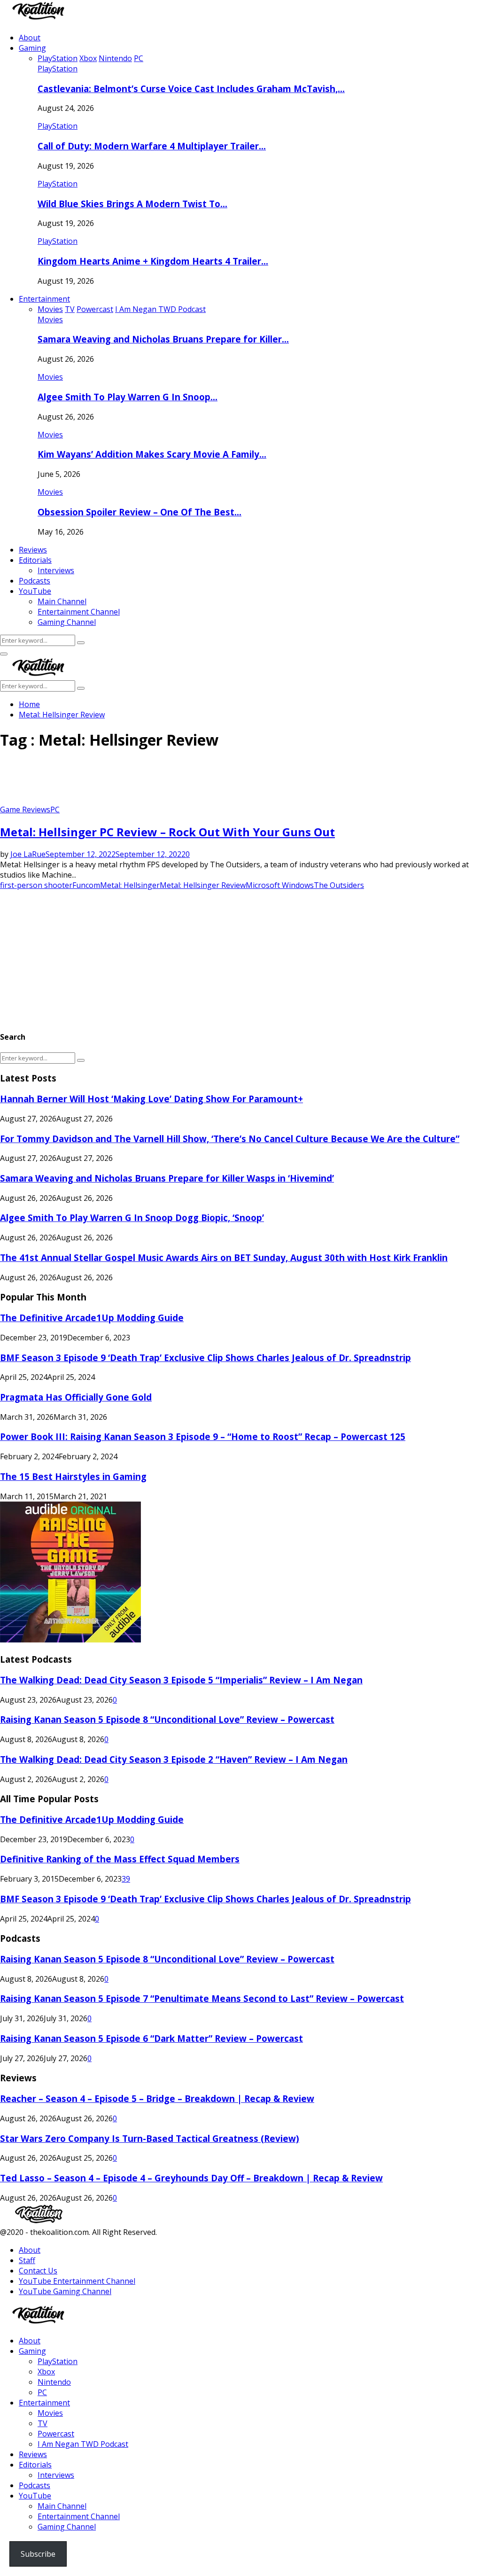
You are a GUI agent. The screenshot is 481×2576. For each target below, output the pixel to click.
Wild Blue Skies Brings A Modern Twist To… (132, 204)
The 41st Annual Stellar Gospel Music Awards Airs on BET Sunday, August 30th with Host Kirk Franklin (224, 1257)
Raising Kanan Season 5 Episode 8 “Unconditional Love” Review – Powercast (167, 1719)
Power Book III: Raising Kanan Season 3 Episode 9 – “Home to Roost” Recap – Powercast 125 (203, 1436)
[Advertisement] (171, 781)
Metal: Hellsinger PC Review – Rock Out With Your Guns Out (167, 832)
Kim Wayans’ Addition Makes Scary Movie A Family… (152, 454)
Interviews (56, 570)
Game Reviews (25, 809)
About (30, 38)
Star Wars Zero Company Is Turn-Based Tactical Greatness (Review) (150, 2138)
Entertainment (44, 299)
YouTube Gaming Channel (65, 2291)
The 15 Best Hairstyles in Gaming (73, 1476)
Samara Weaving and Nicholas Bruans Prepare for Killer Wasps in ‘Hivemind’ (167, 1178)
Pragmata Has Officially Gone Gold (76, 1397)
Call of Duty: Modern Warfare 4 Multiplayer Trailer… (152, 146)
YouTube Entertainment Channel (77, 2281)
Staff (27, 2260)
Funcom (86, 885)
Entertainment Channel (79, 612)
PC (55, 809)
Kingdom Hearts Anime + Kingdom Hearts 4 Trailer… (153, 261)
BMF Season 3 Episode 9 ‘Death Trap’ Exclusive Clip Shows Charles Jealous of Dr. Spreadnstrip (206, 1358)
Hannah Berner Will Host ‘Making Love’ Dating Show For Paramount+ (151, 1099)
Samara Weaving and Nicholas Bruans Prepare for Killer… (163, 339)
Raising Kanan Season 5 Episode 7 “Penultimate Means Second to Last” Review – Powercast (202, 1998)
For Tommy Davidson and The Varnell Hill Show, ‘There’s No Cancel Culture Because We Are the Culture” (230, 1139)
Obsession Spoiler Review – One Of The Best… (140, 512)
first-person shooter (36, 885)
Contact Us (38, 2271)
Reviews (33, 550)
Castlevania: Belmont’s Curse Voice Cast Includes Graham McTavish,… (191, 89)
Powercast (56, 2434)
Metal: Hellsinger (130, 885)
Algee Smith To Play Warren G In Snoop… (128, 397)
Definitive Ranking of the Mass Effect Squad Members (120, 1859)
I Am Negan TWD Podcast (83, 2444)
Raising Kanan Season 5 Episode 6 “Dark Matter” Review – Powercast (151, 2038)
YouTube (35, 591)
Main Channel (62, 601)
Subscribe (38, 2554)
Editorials (35, 560)
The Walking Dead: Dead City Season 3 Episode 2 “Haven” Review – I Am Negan (174, 1759)
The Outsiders (339, 885)
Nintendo (54, 2382)
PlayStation (58, 69)
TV (43, 2423)
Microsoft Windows (280, 885)
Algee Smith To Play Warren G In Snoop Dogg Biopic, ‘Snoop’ (132, 1218)
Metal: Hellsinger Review (203, 885)
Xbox (46, 2372)
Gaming (32, 48)
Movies (50, 319)
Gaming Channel (67, 622)
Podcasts (35, 581)
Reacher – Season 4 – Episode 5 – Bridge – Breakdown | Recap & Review (157, 2098)
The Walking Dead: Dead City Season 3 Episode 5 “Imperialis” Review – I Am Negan (181, 1680)
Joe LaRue (28, 854)
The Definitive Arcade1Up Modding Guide (92, 1318)
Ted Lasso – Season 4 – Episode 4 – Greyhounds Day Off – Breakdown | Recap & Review (191, 2178)
